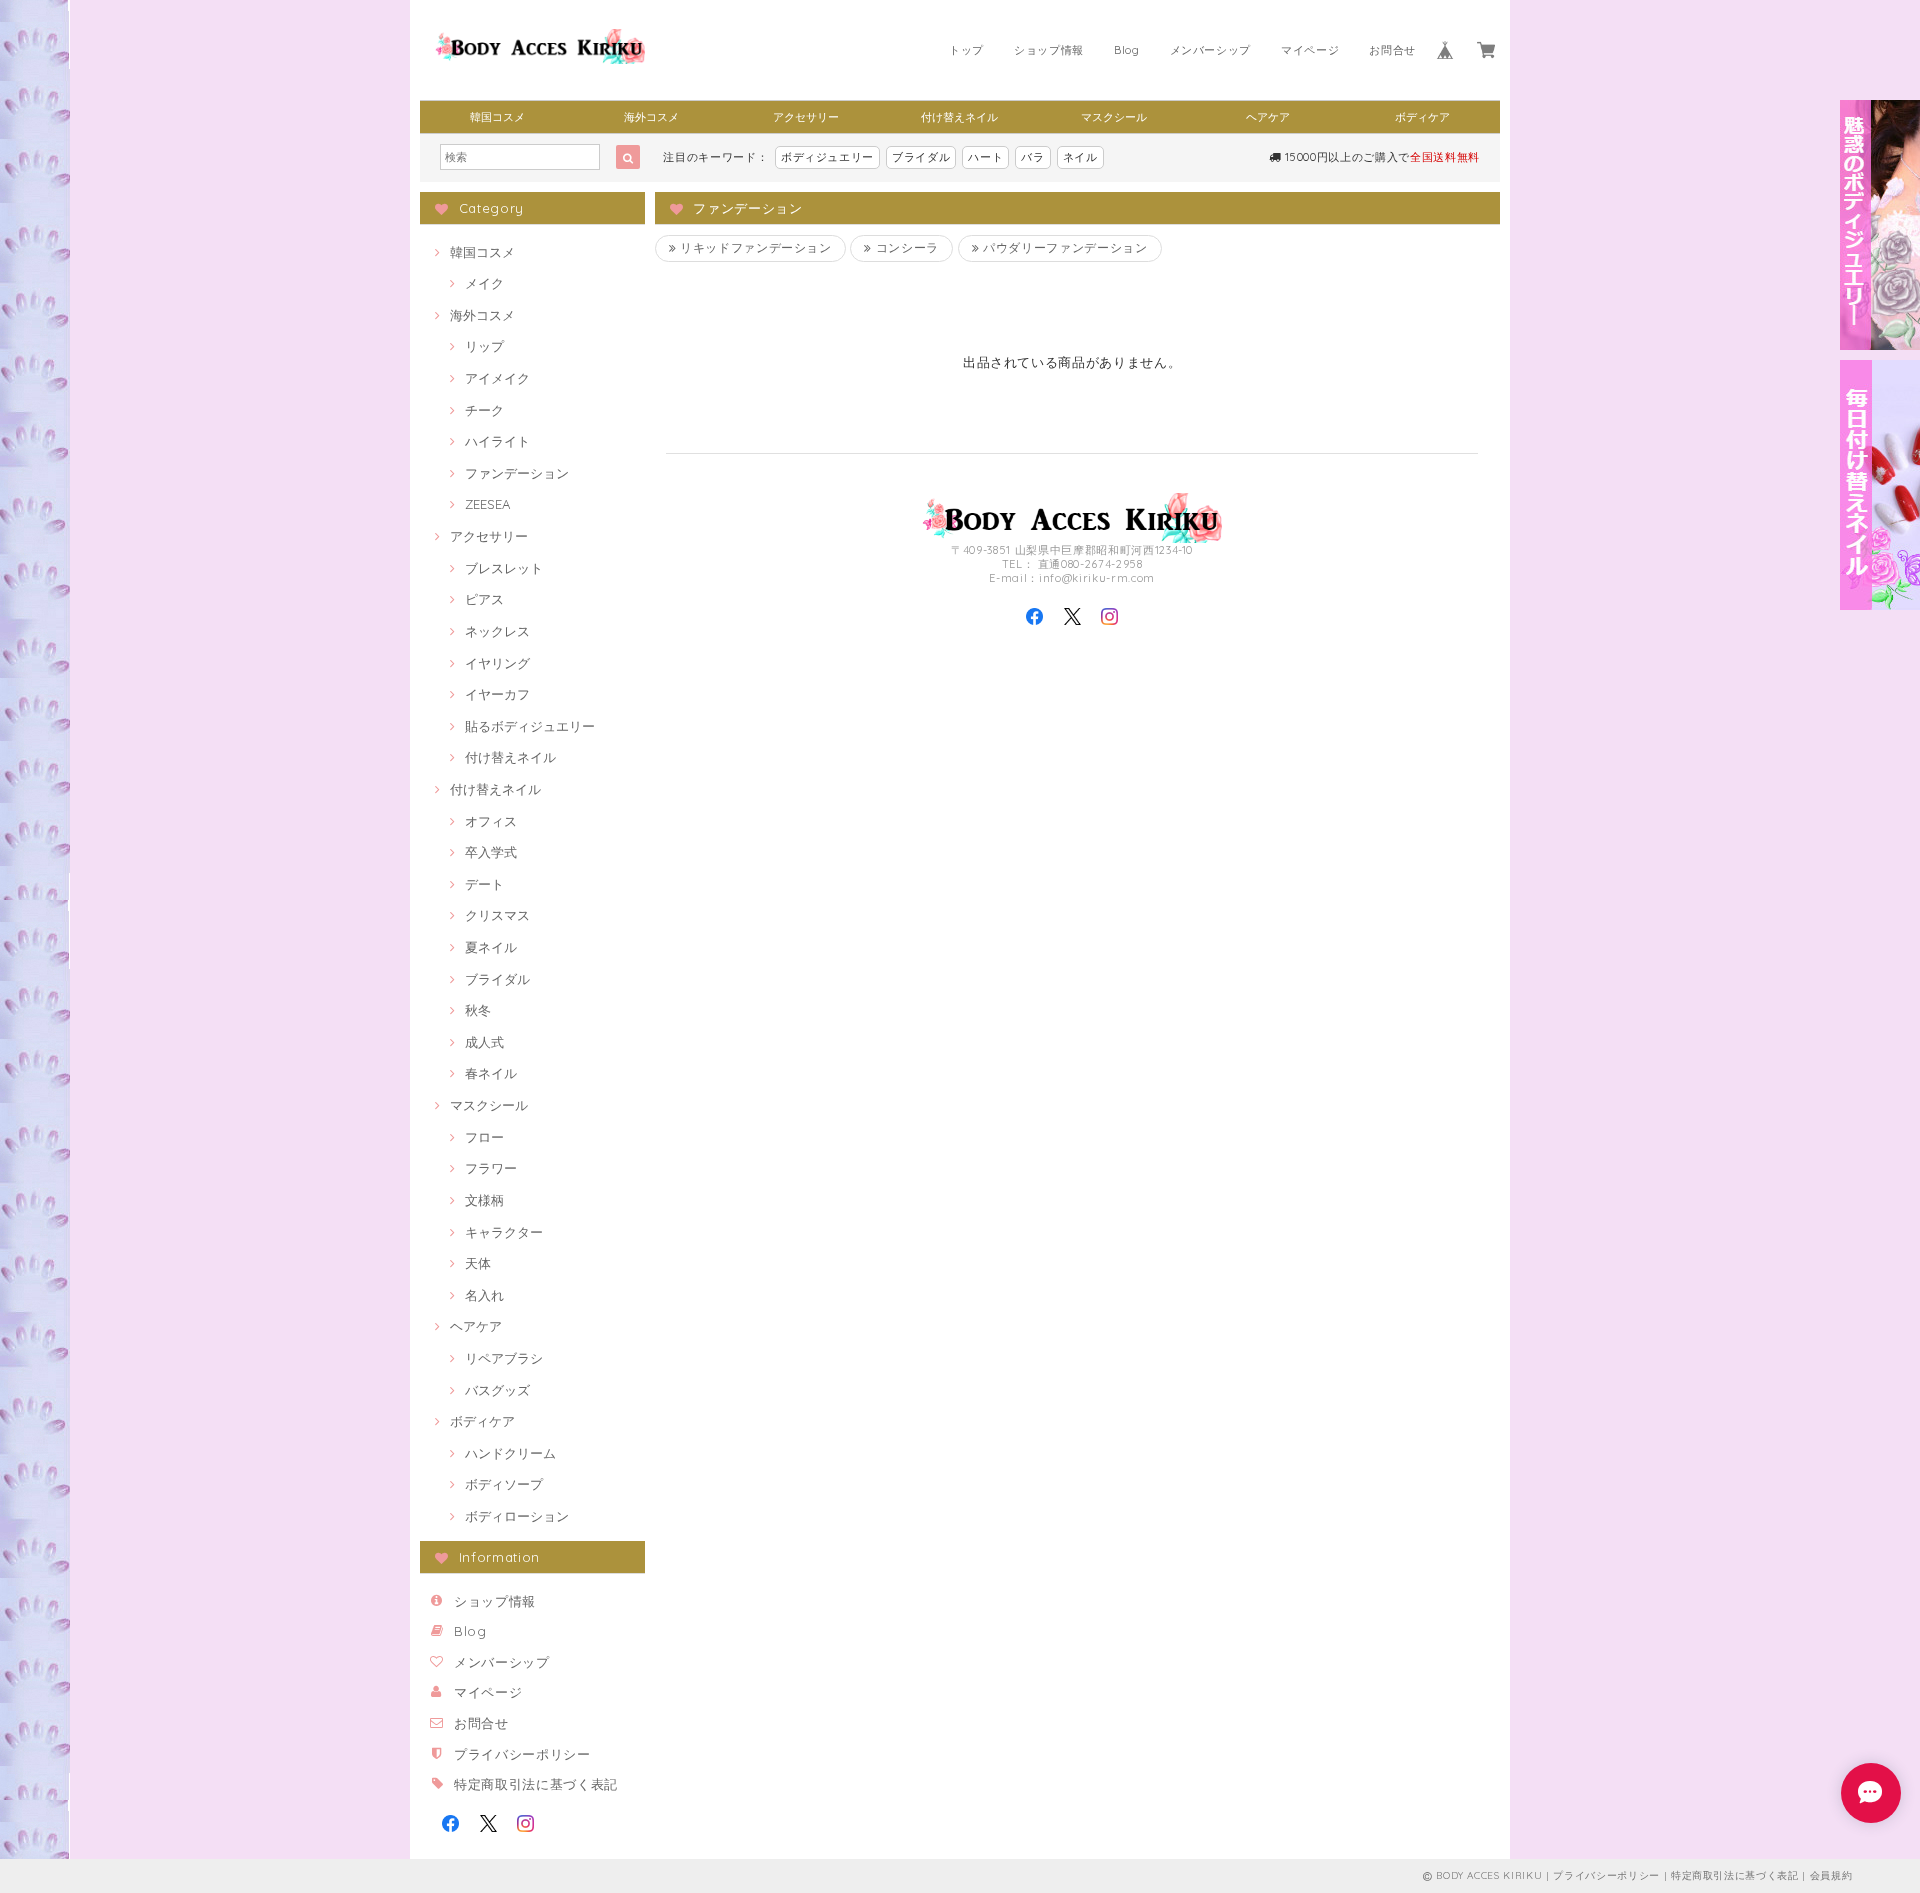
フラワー (491, 1168)
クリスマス (497, 915)
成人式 (484, 1042)
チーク (484, 410)
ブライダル (921, 157)
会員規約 (1831, 1875)
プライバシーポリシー (522, 1754)
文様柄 (484, 1200)
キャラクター (504, 1232)
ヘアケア (1268, 117)
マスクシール (1114, 117)
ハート (985, 157)
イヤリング (497, 663)
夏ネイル (491, 947)
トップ (966, 50)
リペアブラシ (504, 1358)
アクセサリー (806, 117)
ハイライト (497, 441)
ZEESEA (487, 504)
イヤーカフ (497, 694)
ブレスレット (504, 568)
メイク (484, 283)
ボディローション (517, 1516)
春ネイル (491, 1073)
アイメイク (497, 378)
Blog (1127, 50)
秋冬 (478, 1010)
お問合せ (1392, 50)
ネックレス (497, 631)
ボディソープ (504, 1484)
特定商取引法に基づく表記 (536, 1784)
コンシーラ (905, 247)
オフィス (491, 821)
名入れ (484, 1295)
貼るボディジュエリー (530, 726)
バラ (1032, 157)
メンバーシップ (1211, 50)
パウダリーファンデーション (1063, 247)
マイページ (1310, 50)
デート (484, 884)
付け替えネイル (959, 117)
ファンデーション (517, 473)
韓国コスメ (497, 117)
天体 (478, 1263)
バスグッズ (497, 1390)
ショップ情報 (1049, 50)
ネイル (1080, 157)
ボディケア (1422, 117)
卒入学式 (491, 852)
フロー (484, 1137)
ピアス (484, 599)
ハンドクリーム (510, 1453)
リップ (484, 346)
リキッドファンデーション (754, 247)
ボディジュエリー (827, 157)
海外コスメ (651, 117)
